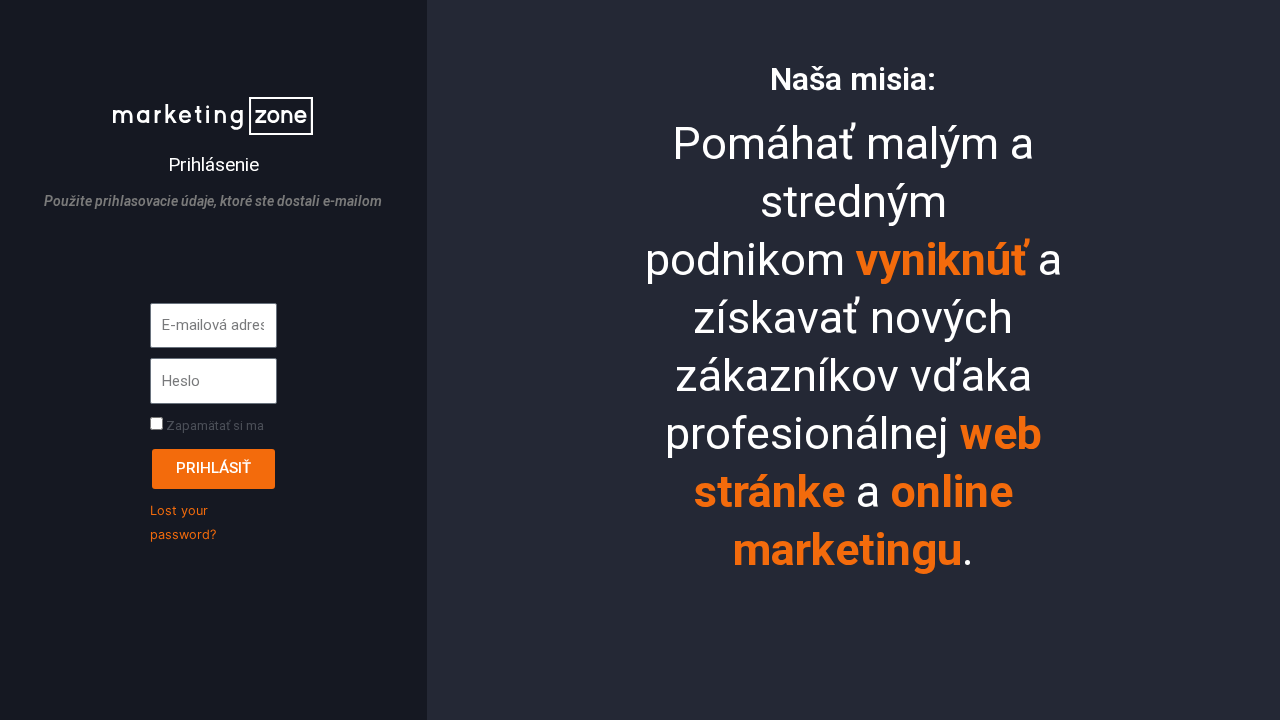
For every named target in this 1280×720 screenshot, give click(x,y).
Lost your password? (183, 523)
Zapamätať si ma (213, 425)
